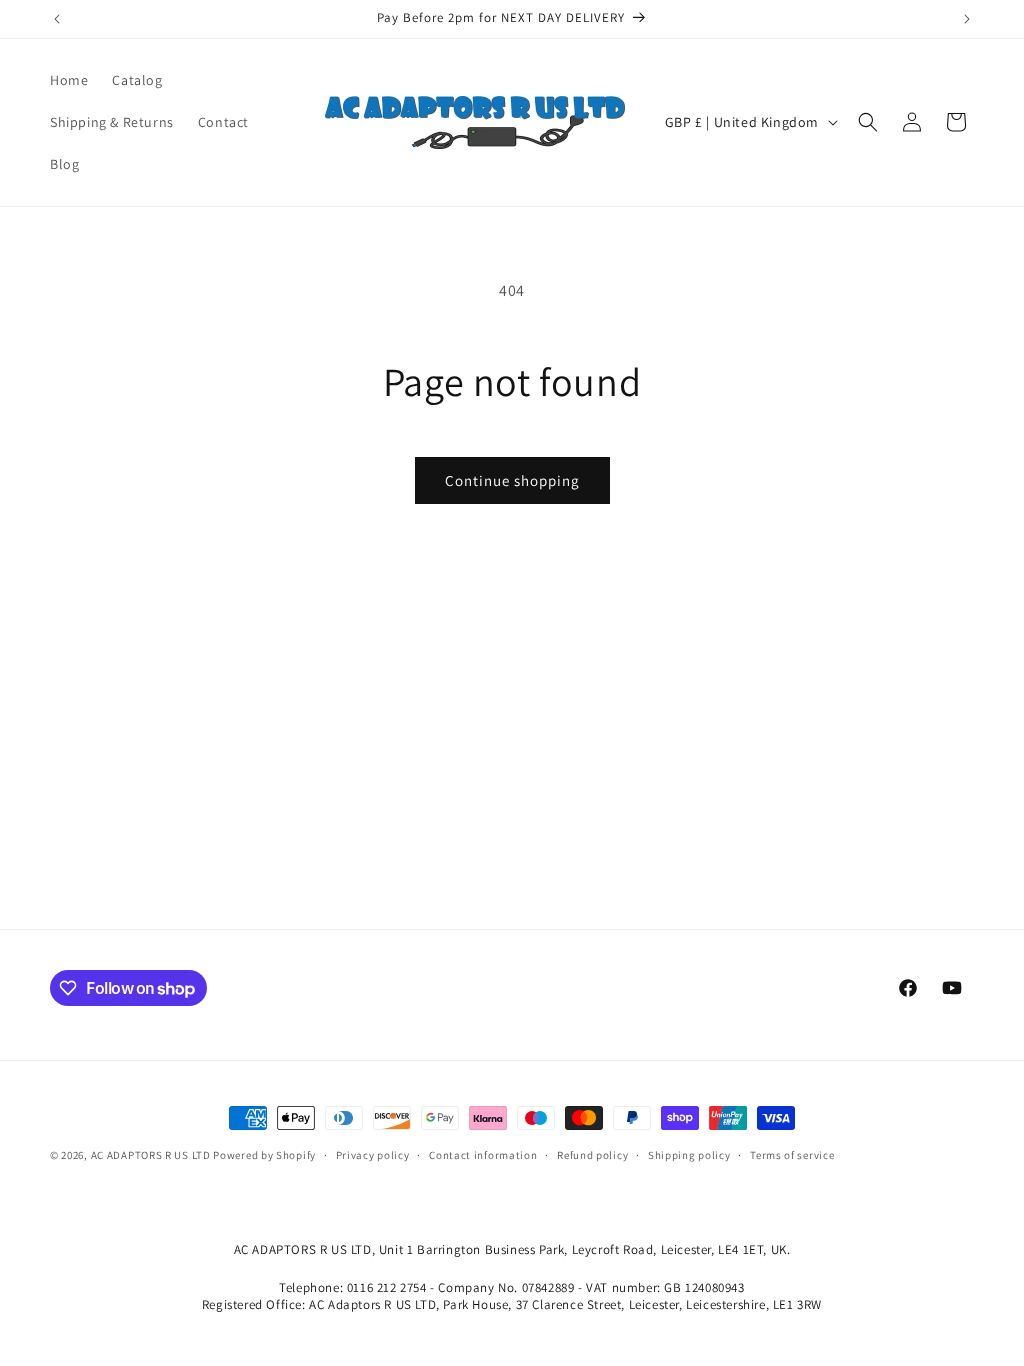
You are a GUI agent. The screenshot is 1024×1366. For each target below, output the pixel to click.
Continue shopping (512, 480)
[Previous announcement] (57, 19)
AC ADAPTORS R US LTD (151, 1155)
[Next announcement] (967, 19)
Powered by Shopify (264, 1155)
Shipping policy (689, 1155)
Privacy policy (373, 1155)
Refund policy (592, 1155)
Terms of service (792, 1155)
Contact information (483, 1155)
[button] (868, 122)
